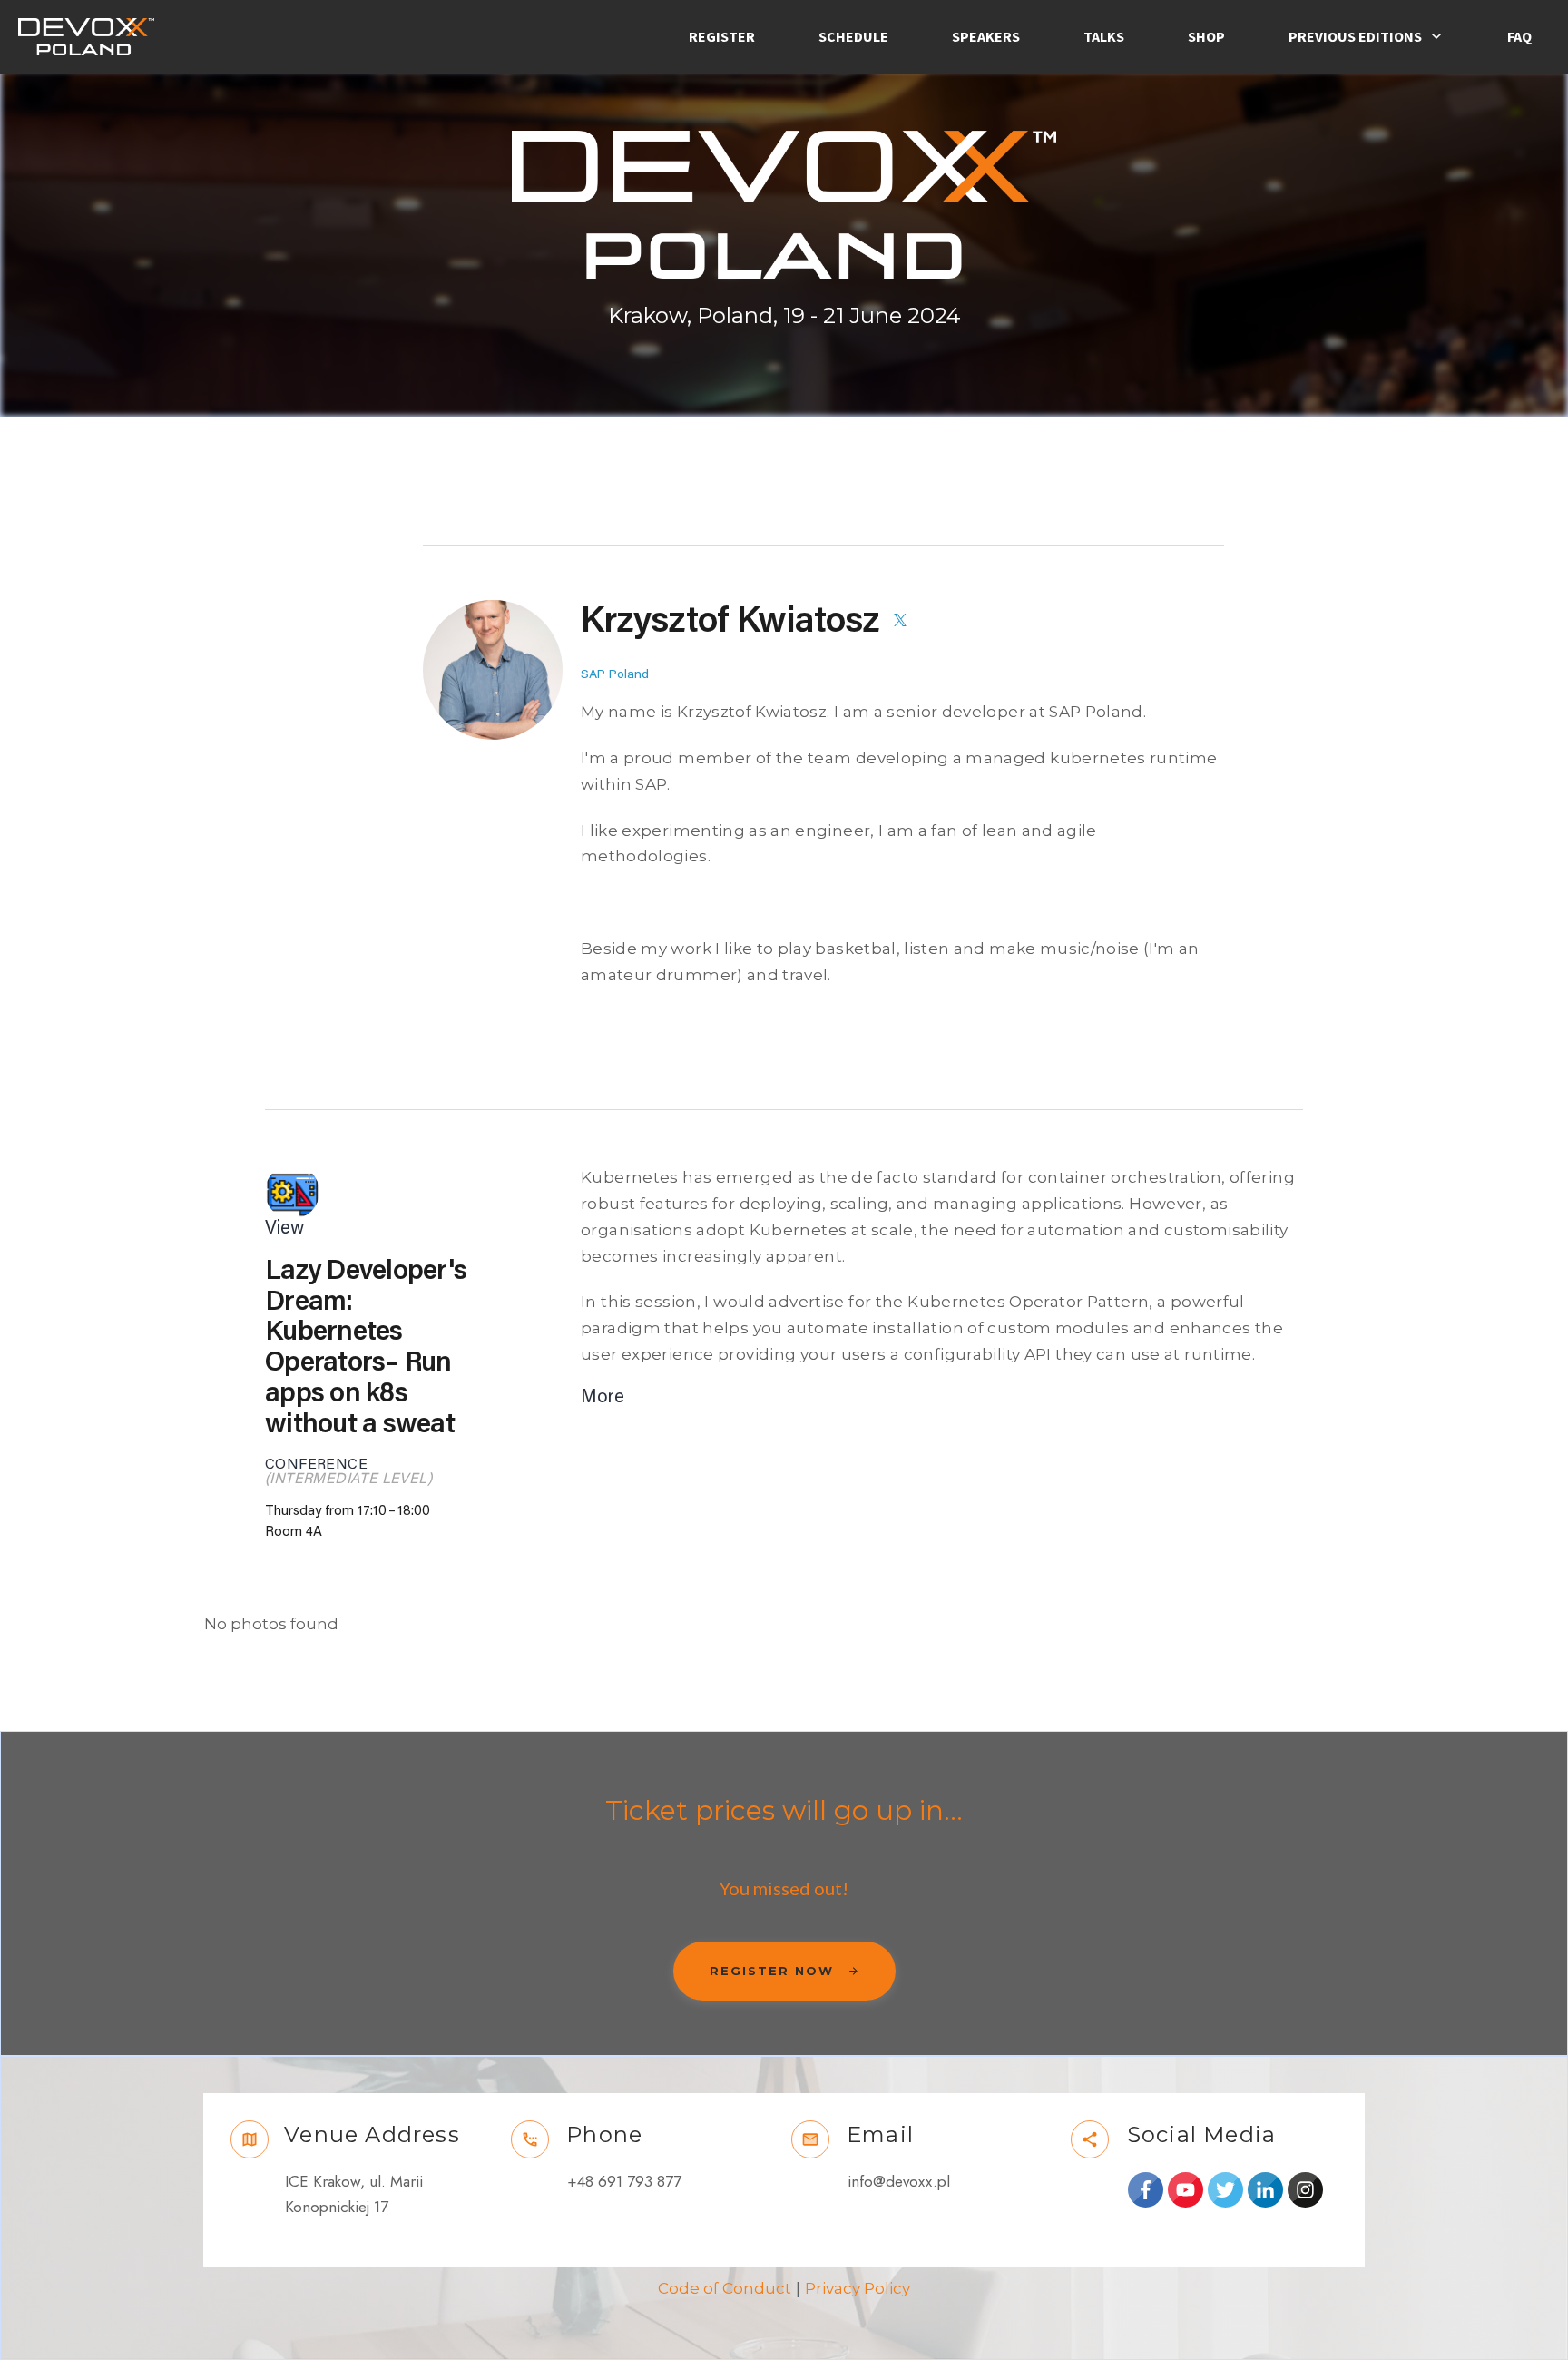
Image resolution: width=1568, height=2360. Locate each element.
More (603, 1396)
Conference (316, 1464)
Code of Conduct (725, 2288)
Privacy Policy (857, 2288)
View (284, 1228)
